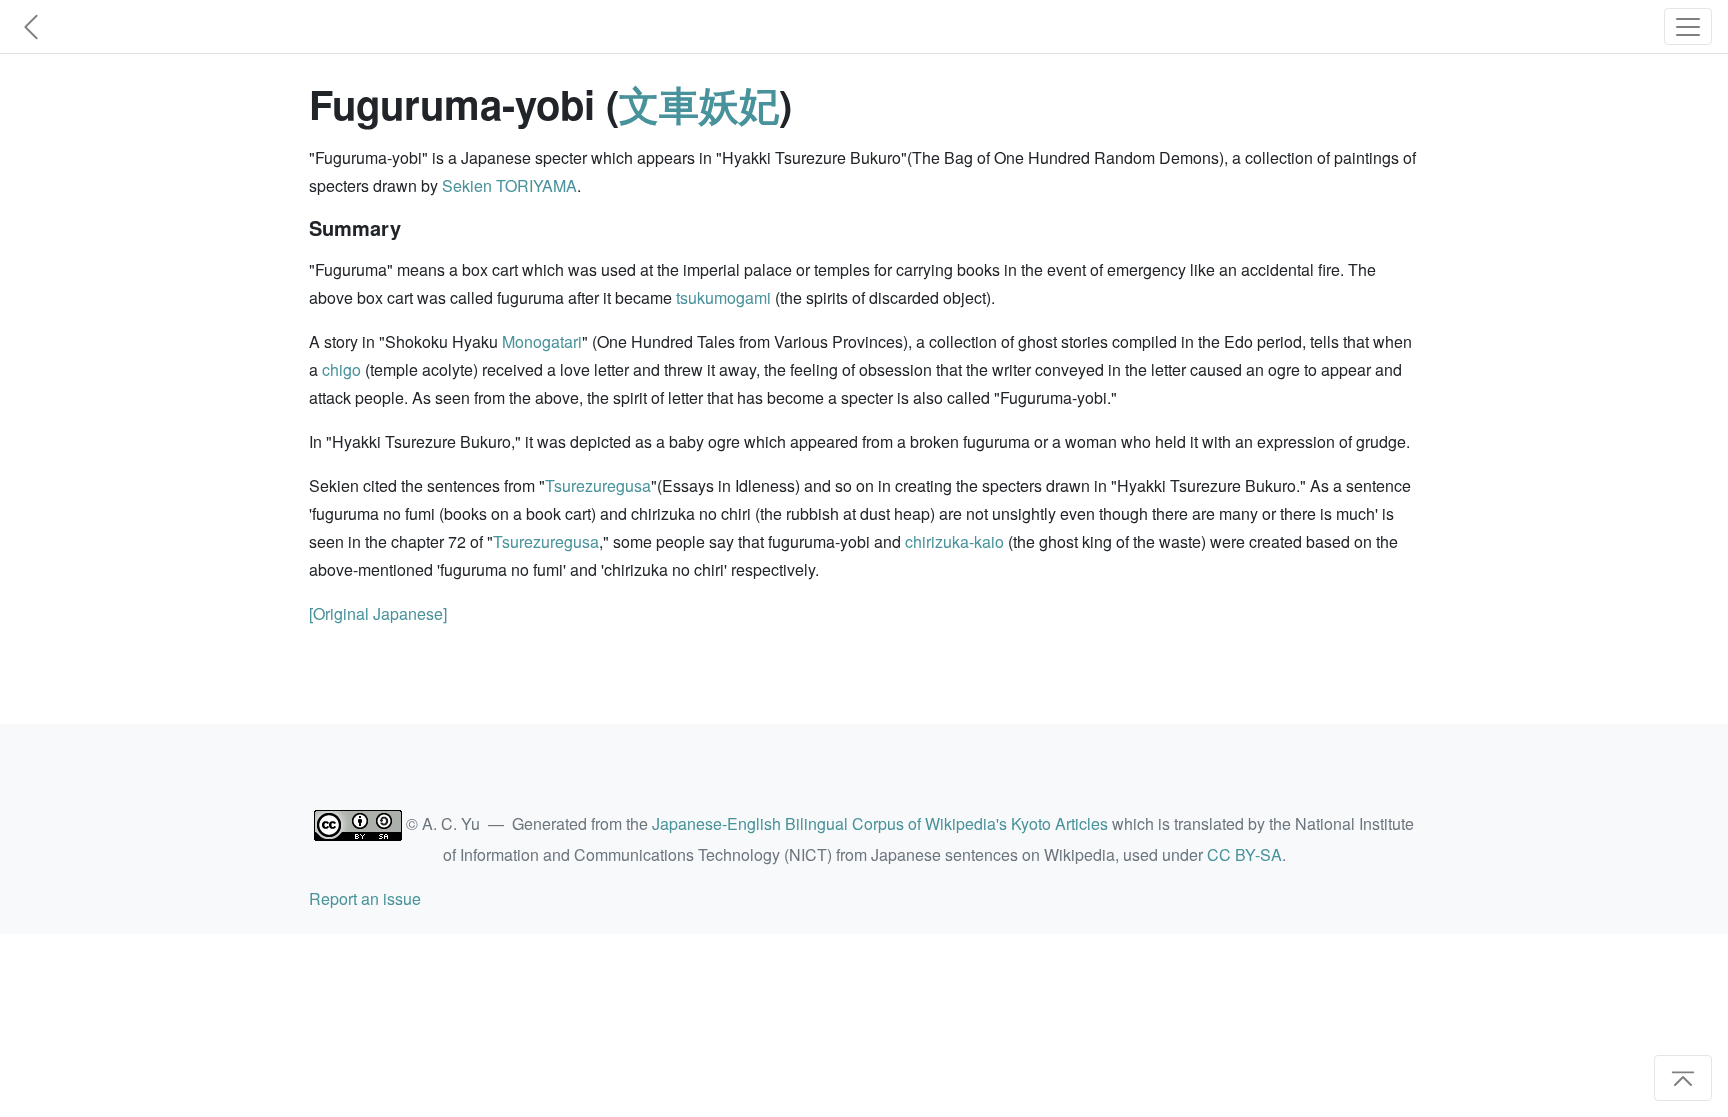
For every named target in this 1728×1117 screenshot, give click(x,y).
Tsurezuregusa (598, 485)
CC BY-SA (1244, 854)
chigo (341, 369)
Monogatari (542, 341)
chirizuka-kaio (954, 541)
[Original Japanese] (378, 613)
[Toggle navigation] (1688, 26)
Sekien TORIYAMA (509, 185)
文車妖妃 (699, 103)
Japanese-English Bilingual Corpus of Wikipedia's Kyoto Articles (880, 823)
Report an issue (365, 898)
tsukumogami (723, 297)
